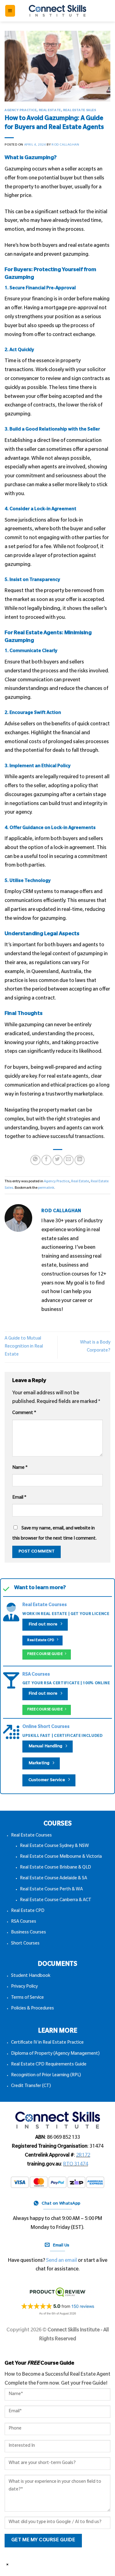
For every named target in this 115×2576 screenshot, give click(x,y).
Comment (24, 1413)
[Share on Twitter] (57, 1160)
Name (20, 1468)
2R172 (83, 2156)
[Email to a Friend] (69, 1160)
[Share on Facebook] (46, 1160)
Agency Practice (21, 111)
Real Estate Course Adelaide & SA (54, 1879)
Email (19, 1498)
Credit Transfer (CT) (31, 2086)
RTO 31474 (76, 2165)
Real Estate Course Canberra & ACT (56, 1901)
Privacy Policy (24, 1987)
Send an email (61, 2261)
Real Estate (50, 111)
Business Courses (29, 1933)
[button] (10, 11)
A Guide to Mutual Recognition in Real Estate (24, 1347)
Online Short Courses (46, 1727)
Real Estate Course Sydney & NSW (54, 1846)
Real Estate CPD (28, 1911)
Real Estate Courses (45, 1605)
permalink (46, 1188)
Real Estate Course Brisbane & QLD (56, 1868)
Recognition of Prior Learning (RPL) (46, 2076)
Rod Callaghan (65, 145)
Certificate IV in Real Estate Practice (47, 2043)
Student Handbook (31, 1976)
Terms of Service (27, 1998)
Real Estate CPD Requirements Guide (49, 2065)
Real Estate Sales (80, 111)
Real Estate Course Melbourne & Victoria (61, 1857)
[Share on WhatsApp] (35, 1160)
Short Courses (25, 1944)
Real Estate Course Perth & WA (51, 1890)
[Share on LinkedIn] (80, 1160)
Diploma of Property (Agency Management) (55, 2054)
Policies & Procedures (33, 2009)
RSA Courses (36, 1675)
